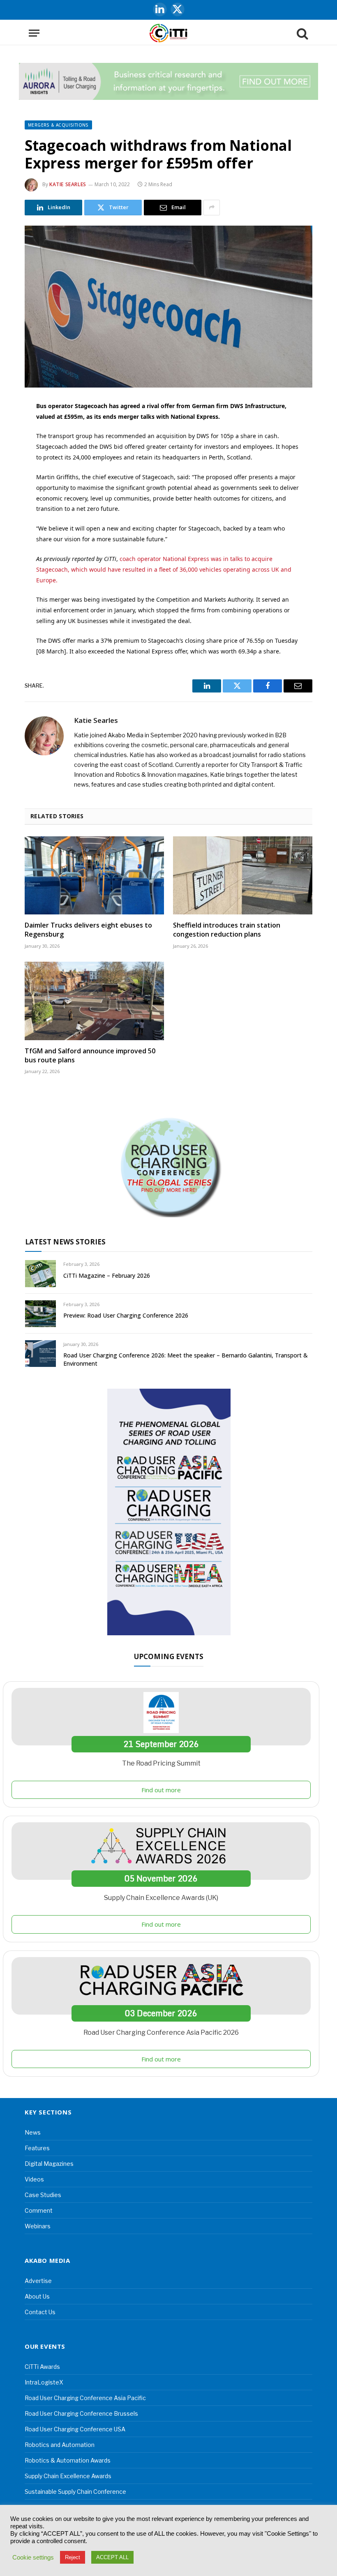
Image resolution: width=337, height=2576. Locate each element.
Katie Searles (68, 184)
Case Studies (43, 2195)
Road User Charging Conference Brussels (81, 2413)
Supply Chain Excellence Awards (68, 2476)
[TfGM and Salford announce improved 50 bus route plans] (94, 1001)
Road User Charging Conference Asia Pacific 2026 (161, 2032)
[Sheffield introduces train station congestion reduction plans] (243, 876)
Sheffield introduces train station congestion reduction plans (227, 930)
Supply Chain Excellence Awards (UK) (161, 1898)
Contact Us (40, 2312)
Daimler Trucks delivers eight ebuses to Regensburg (88, 930)
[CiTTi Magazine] (168, 33)
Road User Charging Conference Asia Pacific (85, 2398)
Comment (39, 2210)
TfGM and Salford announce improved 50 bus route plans (90, 1056)
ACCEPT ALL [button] (112, 2557)
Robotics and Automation (60, 2445)
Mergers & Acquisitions (58, 125)
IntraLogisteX (44, 2382)
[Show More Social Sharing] (212, 208)
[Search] (302, 33)
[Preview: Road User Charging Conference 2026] (40, 1314)
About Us (37, 2296)
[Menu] (34, 33)
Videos (34, 2179)
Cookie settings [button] (33, 2558)
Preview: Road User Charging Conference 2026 (126, 1315)
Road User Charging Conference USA (75, 2429)
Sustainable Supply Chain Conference (75, 2492)
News (33, 2132)
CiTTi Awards (42, 2367)
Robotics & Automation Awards (68, 2460)
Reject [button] (73, 2557)
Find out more (161, 1790)
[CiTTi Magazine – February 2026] (40, 1273)
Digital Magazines (49, 2164)
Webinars (38, 2226)
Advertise (38, 2281)
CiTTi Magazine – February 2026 (107, 1275)
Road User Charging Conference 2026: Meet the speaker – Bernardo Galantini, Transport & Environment (186, 1359)
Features (37, 2148)
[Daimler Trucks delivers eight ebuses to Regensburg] (94, 876)
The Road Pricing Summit (161, 1763)
